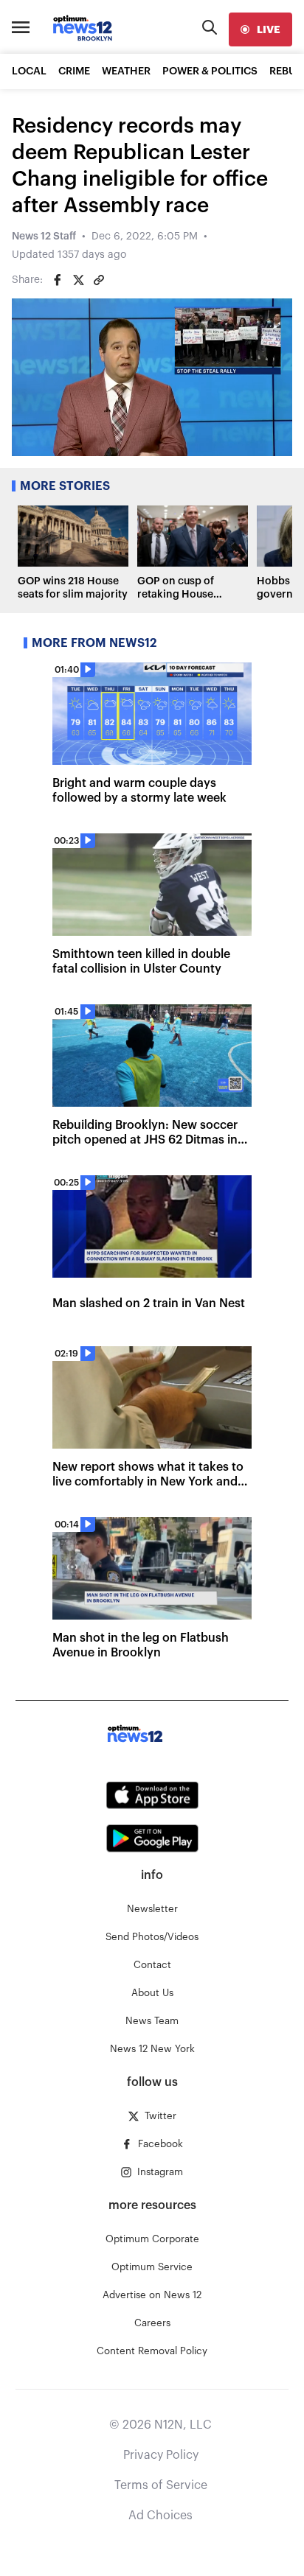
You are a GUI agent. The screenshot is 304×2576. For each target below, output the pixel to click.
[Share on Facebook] (58, 280)
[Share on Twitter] (78, 280)
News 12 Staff (44, 237)
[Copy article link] (99, 280)
